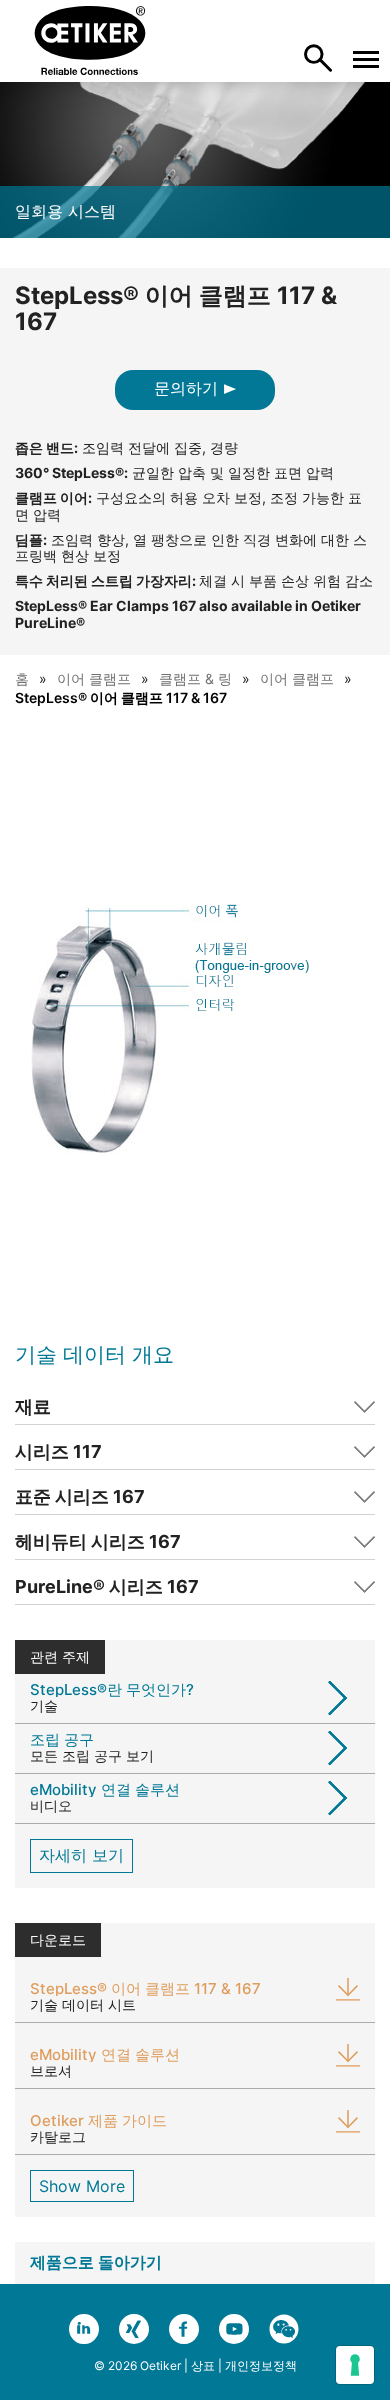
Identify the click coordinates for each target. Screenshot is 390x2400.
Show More (82, 2186)
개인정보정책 (261, 2365)
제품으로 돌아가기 (96, 2262)
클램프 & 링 (195, 678)
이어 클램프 (94, 678)
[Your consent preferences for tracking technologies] (355, 2365)
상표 (203, 2365)
